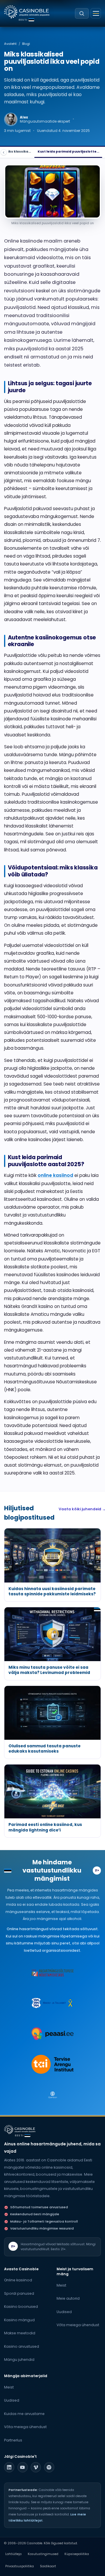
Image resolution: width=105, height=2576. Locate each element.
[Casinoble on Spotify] (49, 2467)
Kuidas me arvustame (24, 2414)
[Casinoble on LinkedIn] (9, 2467)
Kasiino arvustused (22, 2346)
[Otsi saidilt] (82, 13)
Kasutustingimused (43, 2554)
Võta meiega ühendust (78, 2325)
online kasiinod (55, 1175)
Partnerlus (13, 2440)
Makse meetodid (20, 2333)
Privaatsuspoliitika (20, 2566)
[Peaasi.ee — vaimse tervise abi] (52, 2034)
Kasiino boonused (21, 2307)
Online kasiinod (18, 2280)
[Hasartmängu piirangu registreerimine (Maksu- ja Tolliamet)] (52, 2003)
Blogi (26, 44)
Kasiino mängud (19, 2320)
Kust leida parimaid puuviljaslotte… (68, 152)
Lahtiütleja (13, 2554)
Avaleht (10, 44)
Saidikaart (48, 2566)
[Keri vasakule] (4, 152)
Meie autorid (68, 2298)
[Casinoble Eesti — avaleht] (27, 12)
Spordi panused (19, 2293)
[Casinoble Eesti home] (20, 2130)
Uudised (64, 2312)
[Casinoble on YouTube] (23, 2467)
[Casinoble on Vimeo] (36, 2467)
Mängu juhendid (19, 2360)
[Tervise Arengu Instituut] (52, 2064)
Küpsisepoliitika (77, 2554)
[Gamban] (52, 2095)
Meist (61, 2285)
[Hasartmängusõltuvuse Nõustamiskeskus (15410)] (52, 1972)
